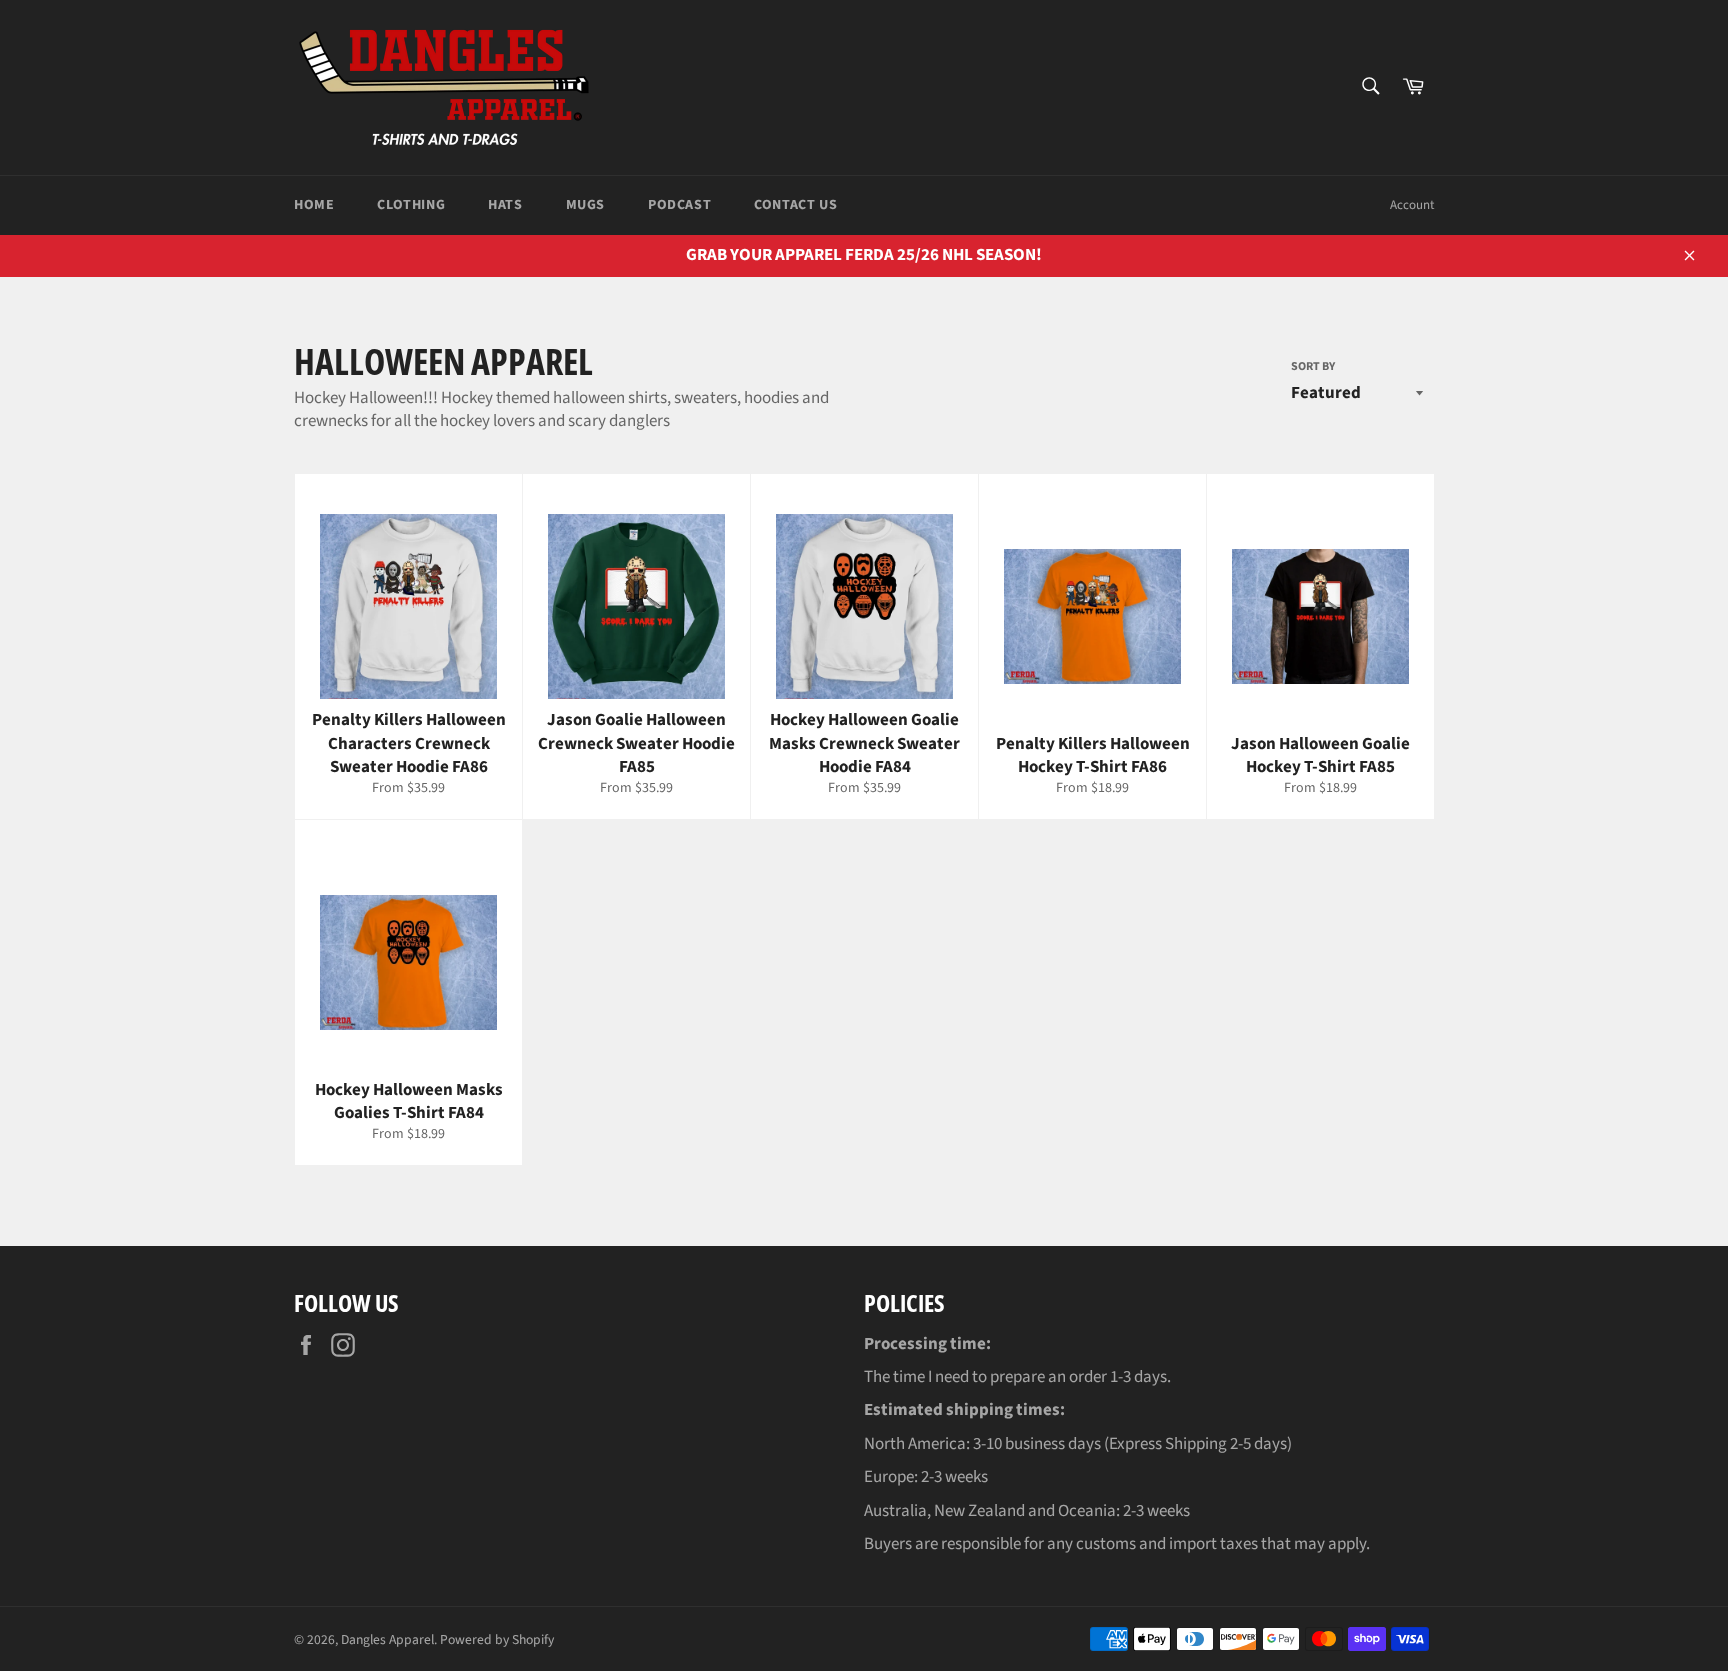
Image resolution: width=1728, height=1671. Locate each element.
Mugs (585, 205)
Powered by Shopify (497, 1639)
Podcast (679, 205)
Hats (505, 205)
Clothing (411, 205)
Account (1412, 205)
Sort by (1313, 367)
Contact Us (795, 205)
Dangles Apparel (387, 1639)
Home (314, 205)
